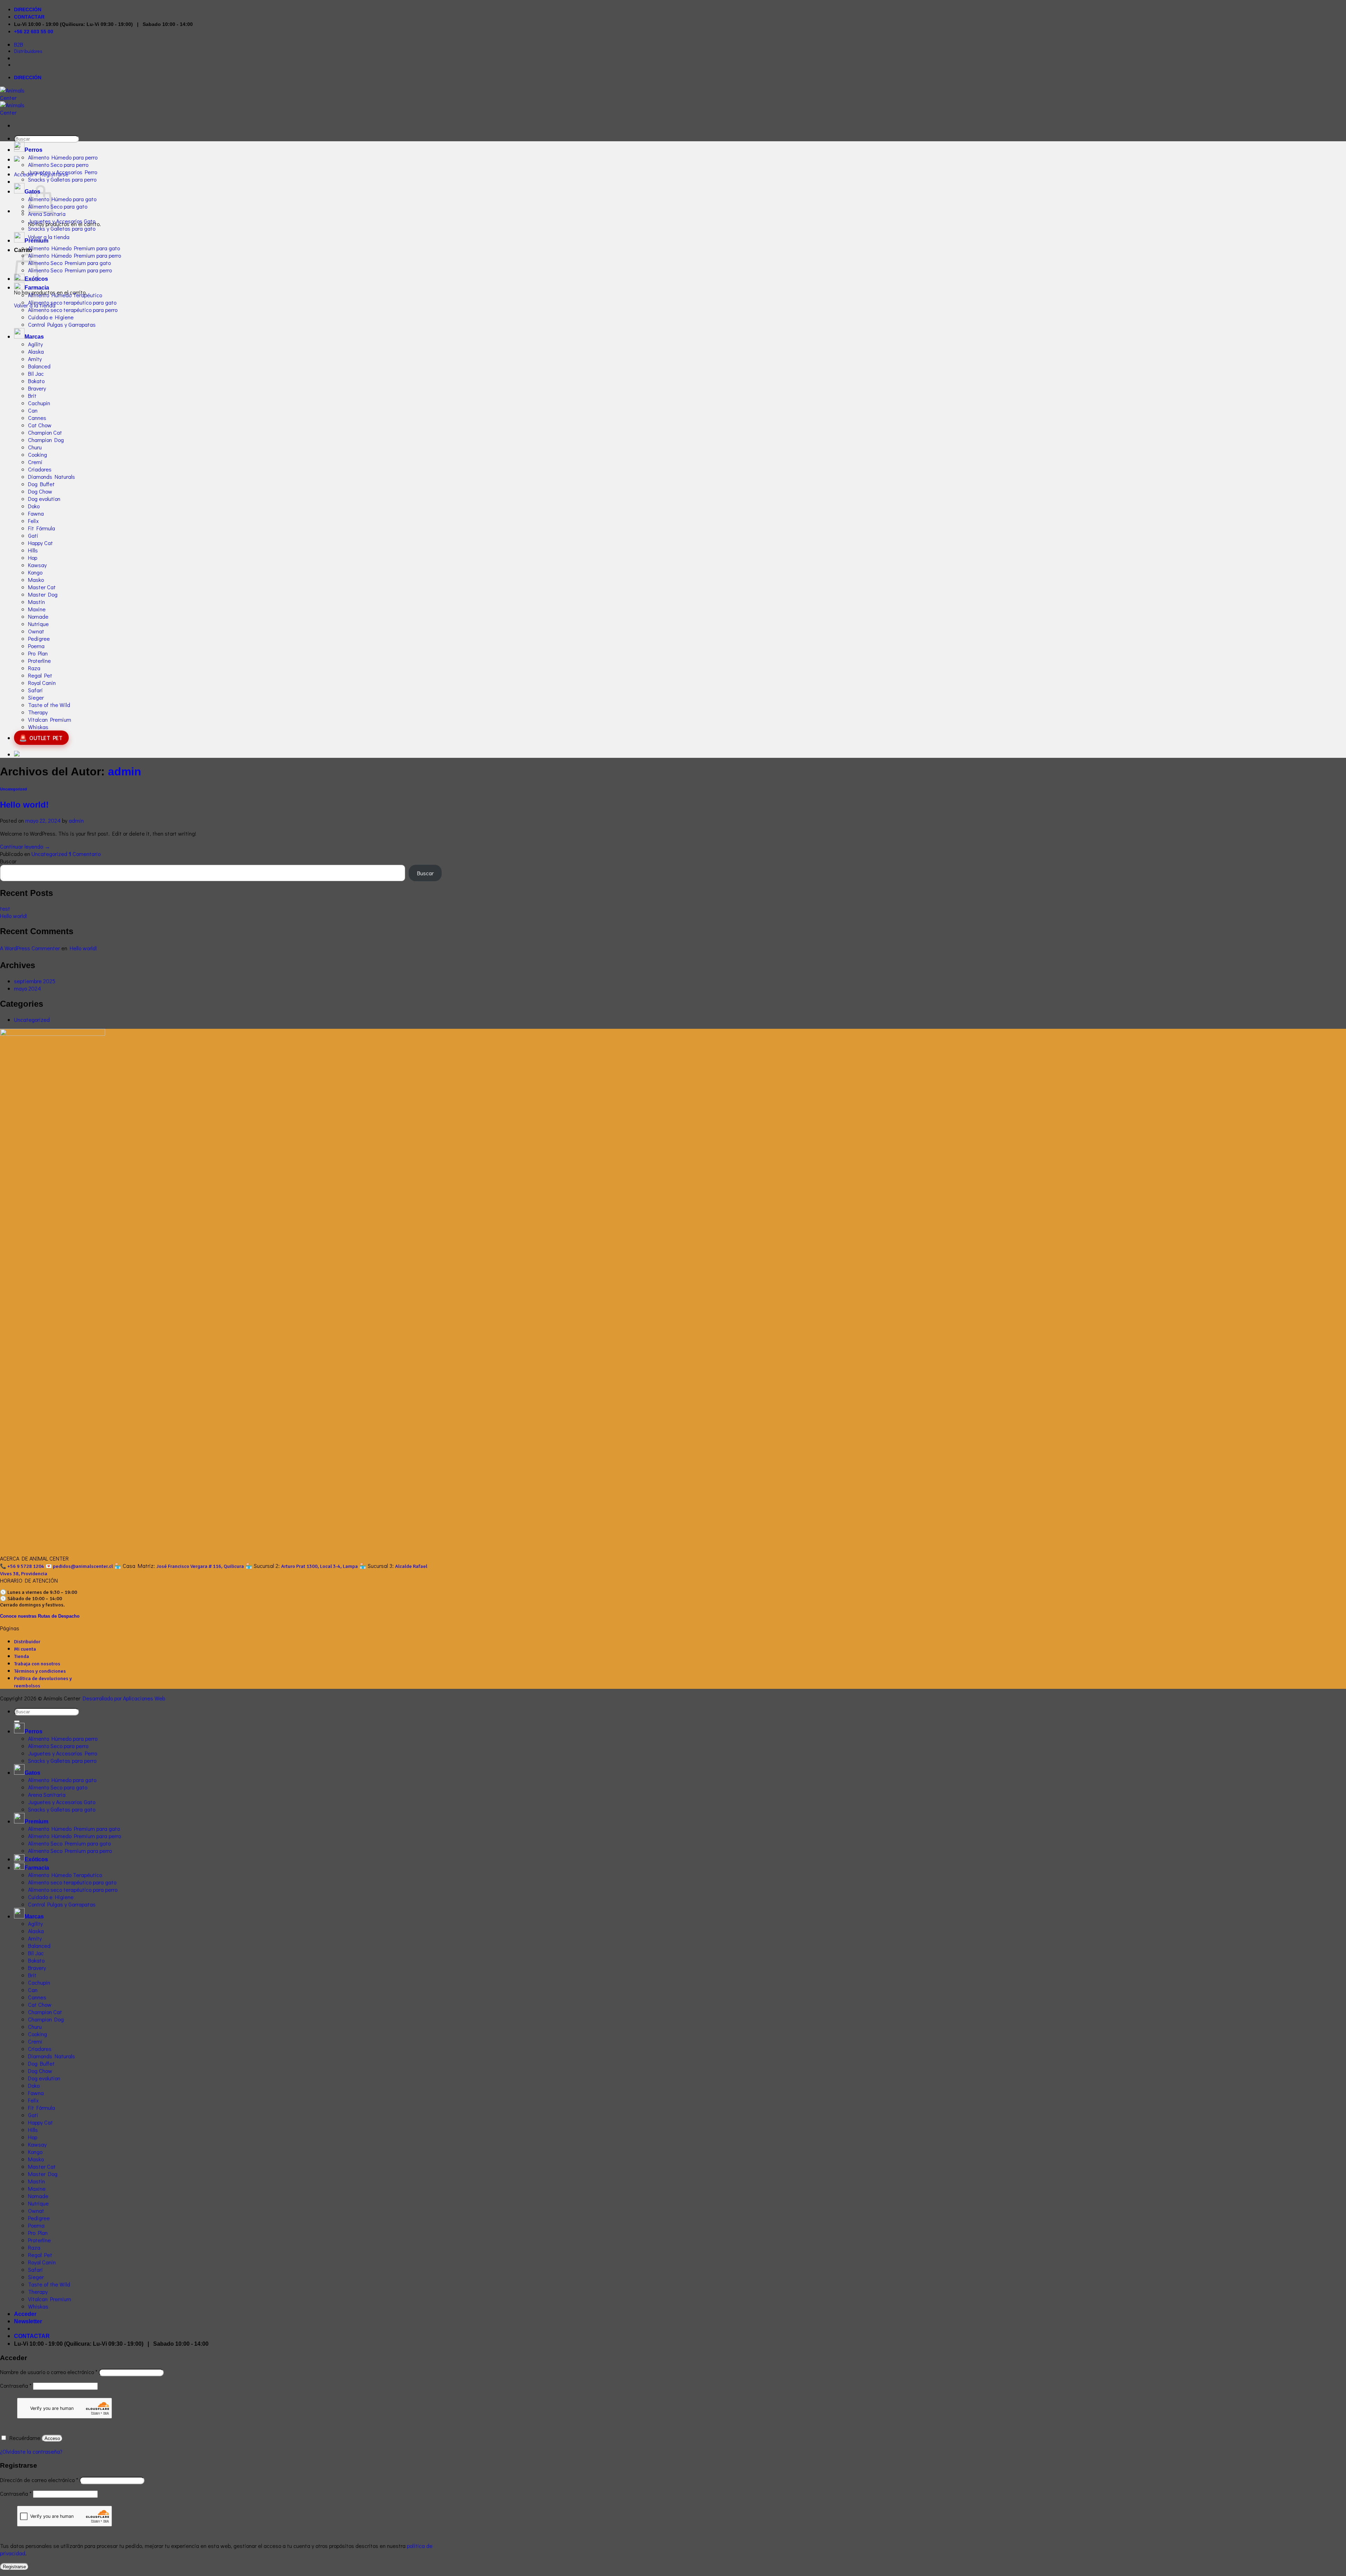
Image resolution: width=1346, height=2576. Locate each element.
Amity (35, 359)
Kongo (35, 572)
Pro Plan (38, 653)
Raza (34, 668)
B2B (19, 44)
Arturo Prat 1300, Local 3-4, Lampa (319, 1566)
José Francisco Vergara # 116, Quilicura (200, 1566)
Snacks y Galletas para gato (62, 228)
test (5, 908)
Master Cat (42, 587)
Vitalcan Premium (50, 719)
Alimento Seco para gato (58, 206)
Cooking (38, 454)
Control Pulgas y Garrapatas (62, 324)
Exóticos (36, 1859)
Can (33, 410)
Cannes (37, 418)
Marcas (34, 337)
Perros (33, 150)
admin (125, 772)
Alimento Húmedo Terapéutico (65, 295)
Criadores (40, 469)
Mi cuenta (25, 1649)
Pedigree (39, 638)
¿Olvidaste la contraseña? (31, 2451)
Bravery (37, 388)
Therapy (38, 712)
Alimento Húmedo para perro (63, 157)
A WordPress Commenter (30, 948)
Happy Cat (40, 543)
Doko (34, 506)
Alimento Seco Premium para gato (69, 263)
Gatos (32, 192)
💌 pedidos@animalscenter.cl (79, 1566)
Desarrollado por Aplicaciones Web (124, 1698)
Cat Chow (40, 425)
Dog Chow (40, 491)
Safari (35, 690)
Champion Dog (46, 440)
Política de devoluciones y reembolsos (43, 1682)
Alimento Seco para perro (58, 165)
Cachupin (39, 403)
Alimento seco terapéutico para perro (73, 310)
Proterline (39, 661)
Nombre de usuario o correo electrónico (49, 2372)
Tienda (22, 1656)
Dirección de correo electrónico (39, 2480)
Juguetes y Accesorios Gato (62, 221)
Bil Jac (36, 373)
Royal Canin (42, 683)
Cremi (35, 462)
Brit (32, 396)
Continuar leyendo (25, 846)
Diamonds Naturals (52, 477)
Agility (35, 344)
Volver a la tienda (49, 237)
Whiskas (38, 727)
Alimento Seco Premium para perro (70, 270)
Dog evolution (44, 499)
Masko (36, 580)
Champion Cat (45, 432)
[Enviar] (17, 1721)
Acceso (52, 2438)
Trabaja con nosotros (37, 1664)
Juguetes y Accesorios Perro (63, 172)
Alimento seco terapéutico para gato (72, 302)
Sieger (36, 697)
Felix (33, 521)
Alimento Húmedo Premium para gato (74, 248)
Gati (33, 535)
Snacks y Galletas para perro (62, 179)
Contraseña (16, 2385)
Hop (33, 558)
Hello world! (24, 805)
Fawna (36, 513)
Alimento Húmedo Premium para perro (74, 255)
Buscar (8, 861)
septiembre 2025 (35, 981)
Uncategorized (13, 789)
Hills (33, 550)
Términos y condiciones (40, 1671)
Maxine (37, 609)
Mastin (36, 602)
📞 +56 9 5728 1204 (22, 1566)
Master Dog (43, 594)
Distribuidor (27, 1642)
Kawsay (37, 565)
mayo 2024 (28, 988)
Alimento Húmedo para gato (62, 199)
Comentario (85, 854)
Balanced (39, 366)
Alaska (36, 351)
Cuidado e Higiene (51, 317)
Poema (36, 646)
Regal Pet (40, 675)
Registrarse (14, 2567)
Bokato (36, 381)
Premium (36, 241)
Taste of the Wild (49, 705)
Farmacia (37, 288)
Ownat (36, 631)
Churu (35, 447)
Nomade (38, 616)
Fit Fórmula (42, 528)
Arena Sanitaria (47, 214)
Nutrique (38, 624)
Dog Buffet (41, 484)
